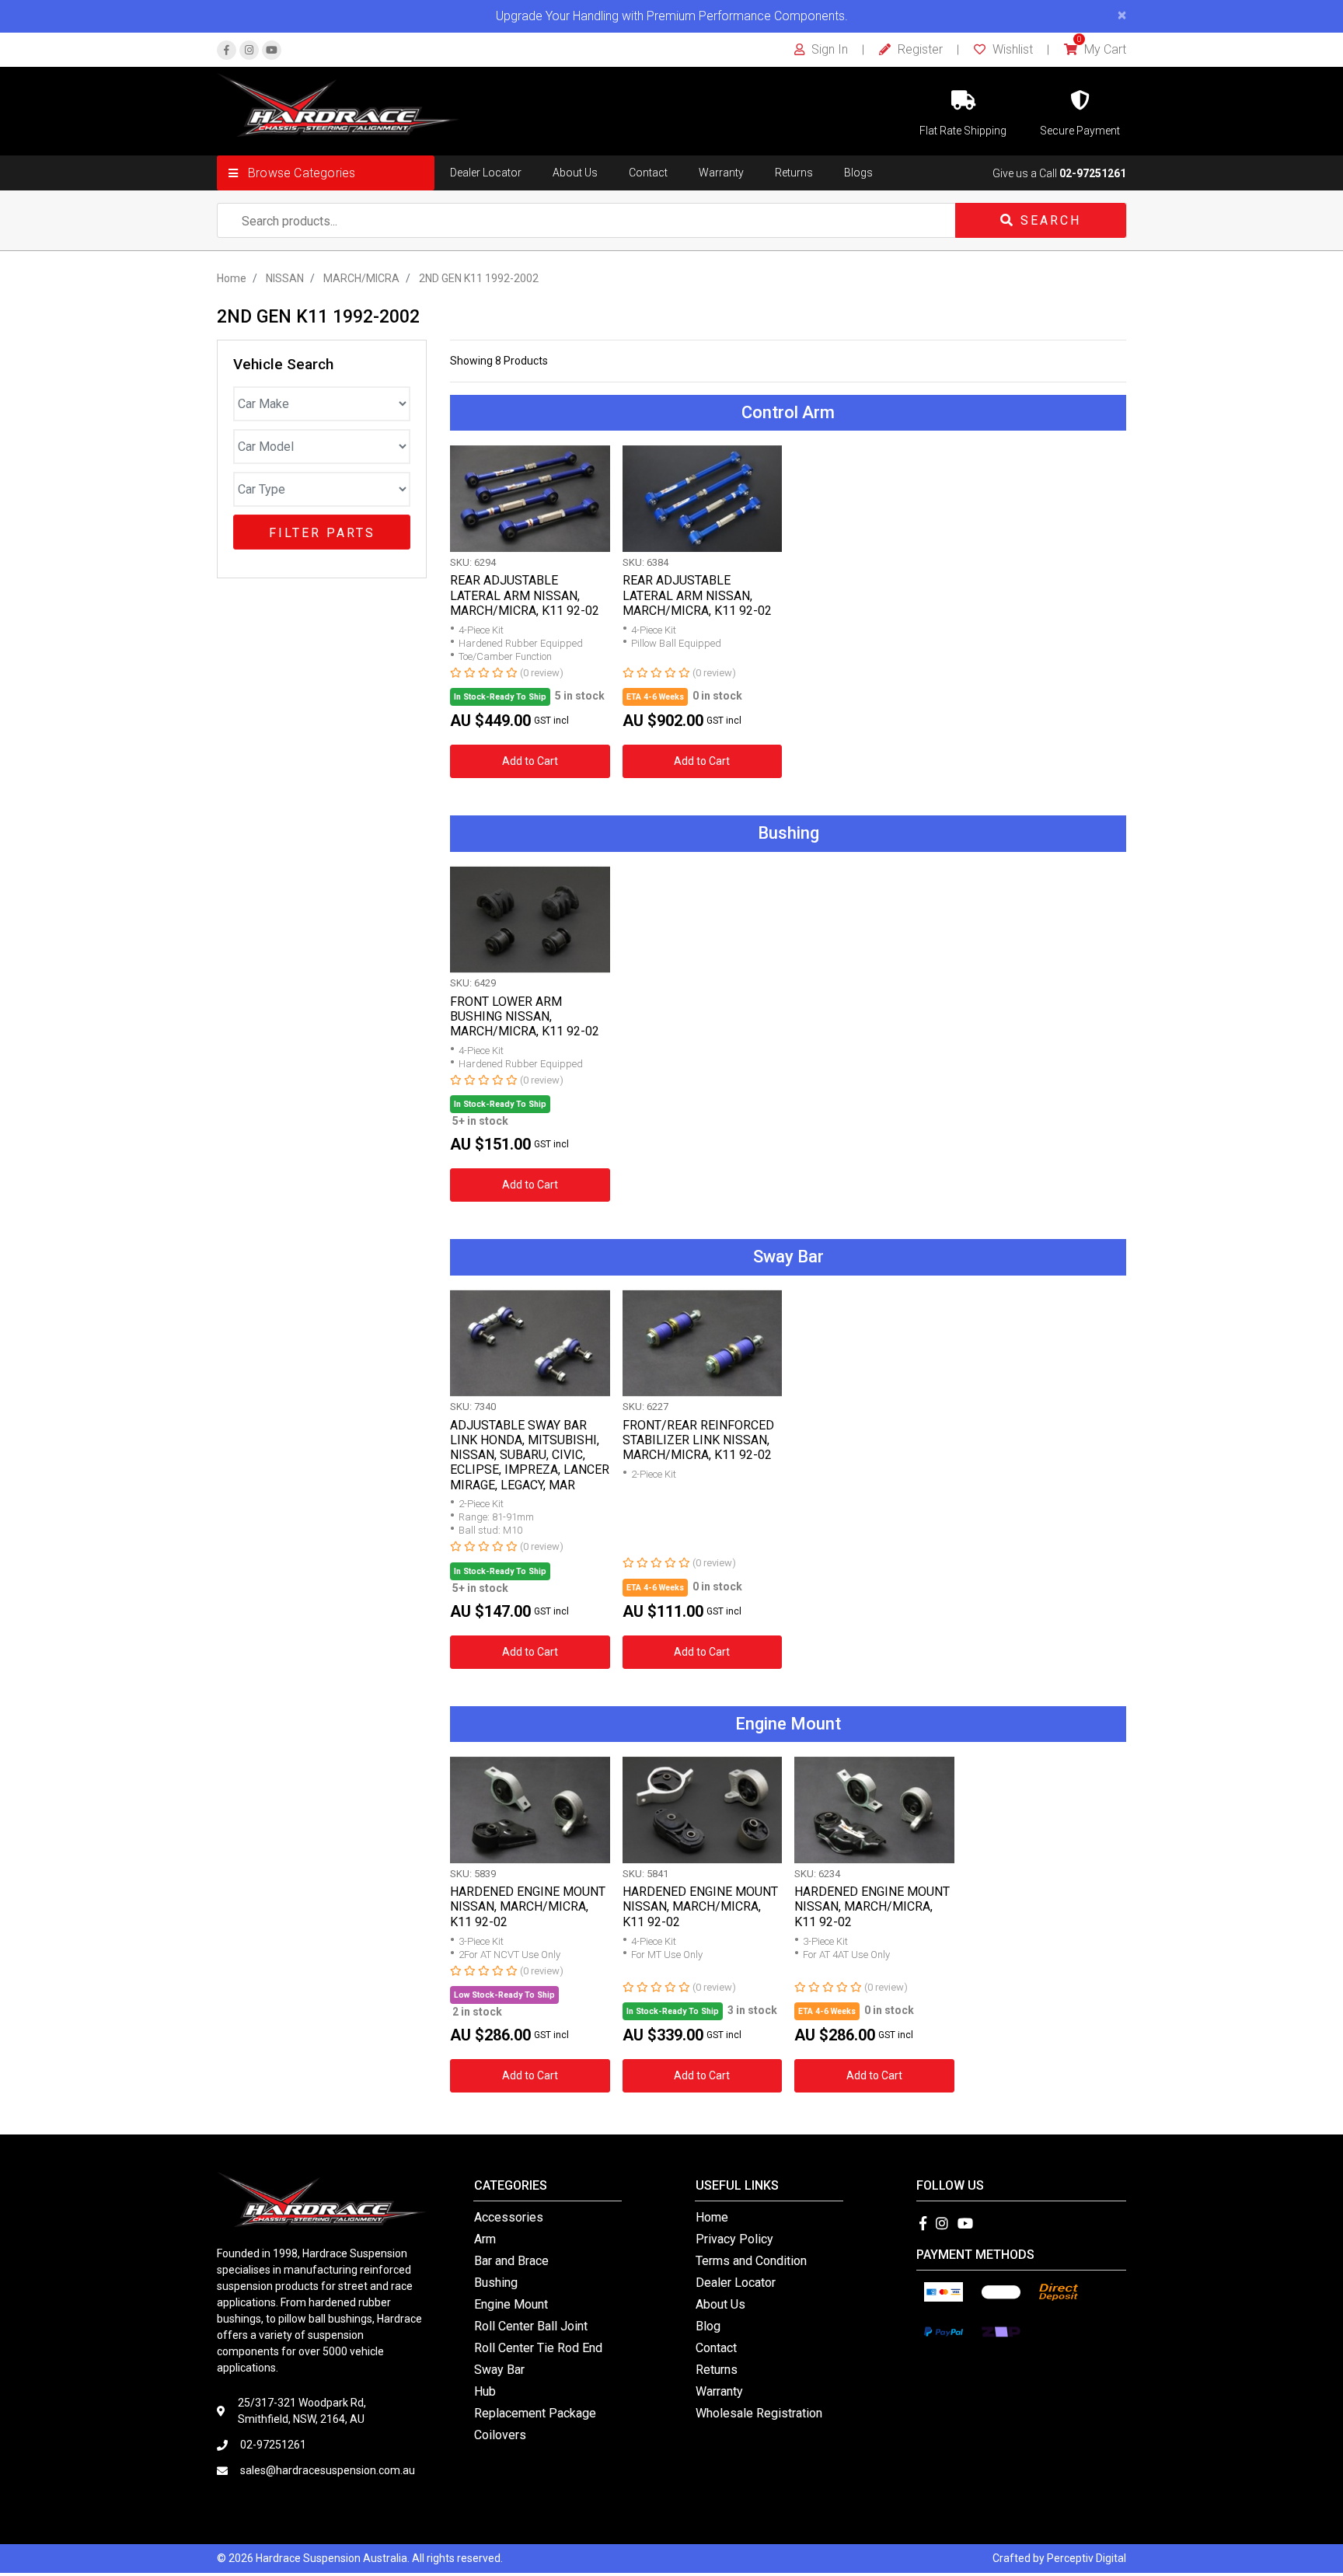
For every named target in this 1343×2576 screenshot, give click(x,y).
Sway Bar (499, 2370)
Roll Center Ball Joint (531, 2326)
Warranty (721, 173)
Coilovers (500, 2435)
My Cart (1102, 49)
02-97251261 (1093, 173)
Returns (794, 173)
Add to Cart (530, 761)
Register (919, 49)
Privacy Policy (734, 2239)
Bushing (496, 2283)
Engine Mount (511, 2304)
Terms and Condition (751, 2261)
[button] (326, 173)
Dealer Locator (486, 173)
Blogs (858, 173)
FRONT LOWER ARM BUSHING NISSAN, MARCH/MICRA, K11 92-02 (525, 1016)
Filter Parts (322, 533)
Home (712, 2217)
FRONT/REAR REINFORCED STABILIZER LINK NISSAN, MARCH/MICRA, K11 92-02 (698, 1440)
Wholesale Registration (759, 2413)
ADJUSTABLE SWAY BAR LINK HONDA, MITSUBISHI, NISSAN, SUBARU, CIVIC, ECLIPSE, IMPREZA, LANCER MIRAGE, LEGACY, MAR (530, 1455)
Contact (648, 173)
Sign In (828, 49)
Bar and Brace (511, 2261)
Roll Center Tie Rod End (538, 2348)
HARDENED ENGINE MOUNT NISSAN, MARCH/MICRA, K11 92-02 (528, 1906)
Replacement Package (535, 2413)
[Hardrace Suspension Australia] (338, 104)
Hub (485, 2391)
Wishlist (1011, 49)
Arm (485, 2239)
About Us (575, 173)
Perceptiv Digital (1087, 2558)
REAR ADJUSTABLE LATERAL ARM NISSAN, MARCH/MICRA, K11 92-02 (525, 595)
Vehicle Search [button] (283, 365)
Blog (708, 2326)
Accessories (509, 2217)
